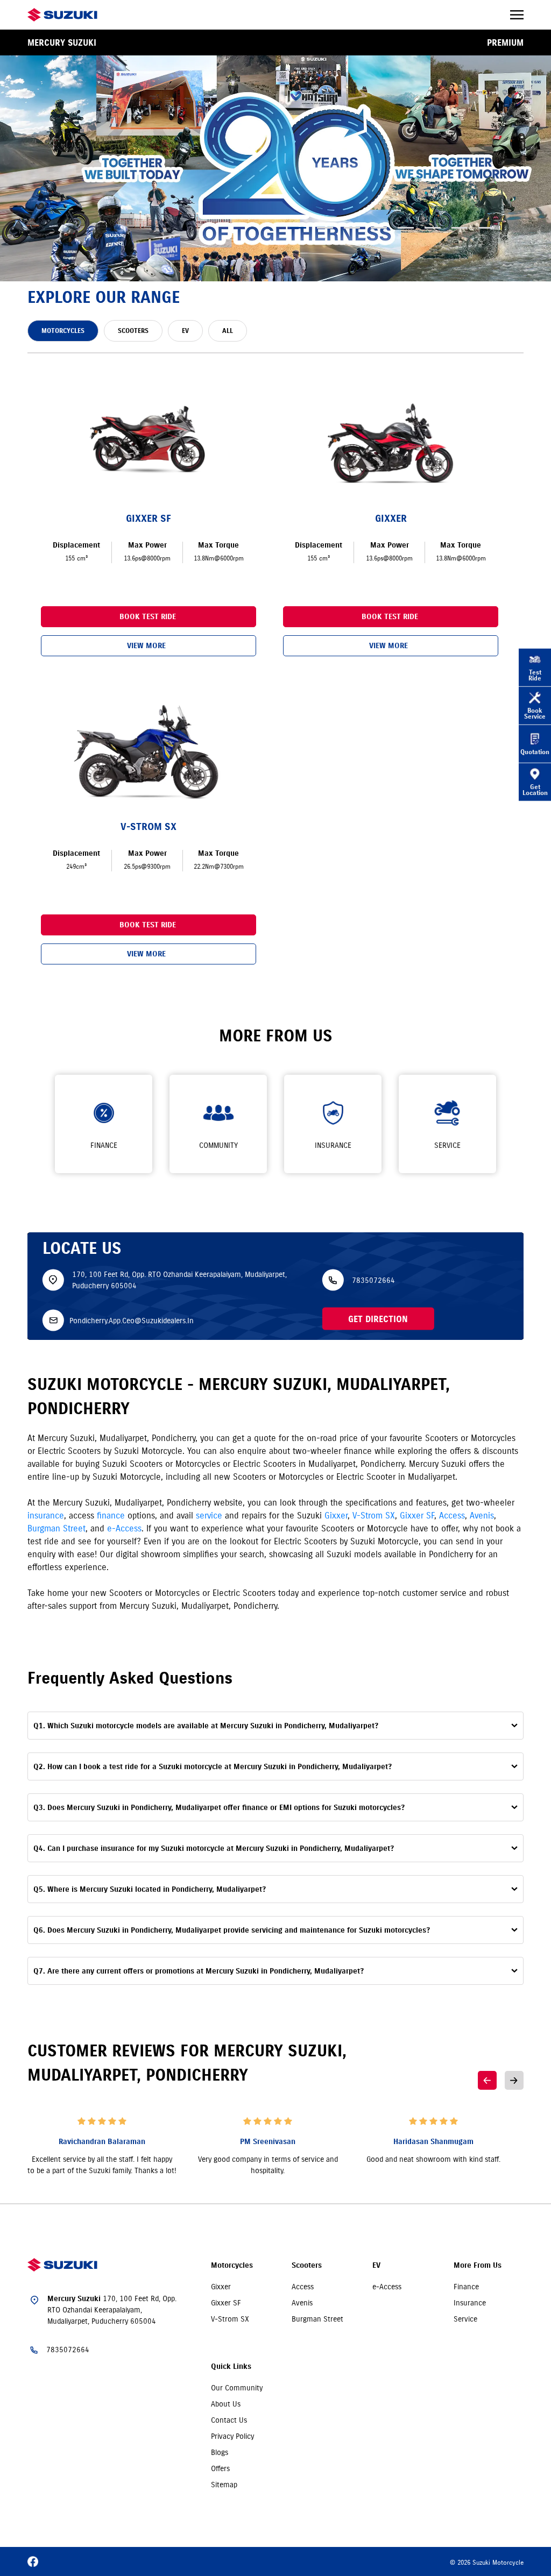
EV (376, 2265)
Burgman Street (56, 1528)
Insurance (470, 2303)
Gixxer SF (417, 1515)
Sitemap (224, 2485)
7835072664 (373, 1280)
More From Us (478, 2265)
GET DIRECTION (378, 1319)
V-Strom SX (374, 1515)
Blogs (220, 2452)
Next (514, 2080)
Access (452, 1515)
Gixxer (336, 1515)
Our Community (237, 2388)
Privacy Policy (232, 2436)
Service (465, 2319)
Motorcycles (232, 2265)
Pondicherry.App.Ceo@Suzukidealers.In (132, 1320)
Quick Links (231, 2366)
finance (111, 1515)
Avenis (482, 1515)
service (209, 1515)
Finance (466, 2287)
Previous (487, 2080)
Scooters (307, 2265)
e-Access (124, 1528)
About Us (226, 2404)
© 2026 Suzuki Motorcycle (487, 2562)
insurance (46, 1515)
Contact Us (229, 2420)
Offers (220, 2468)
